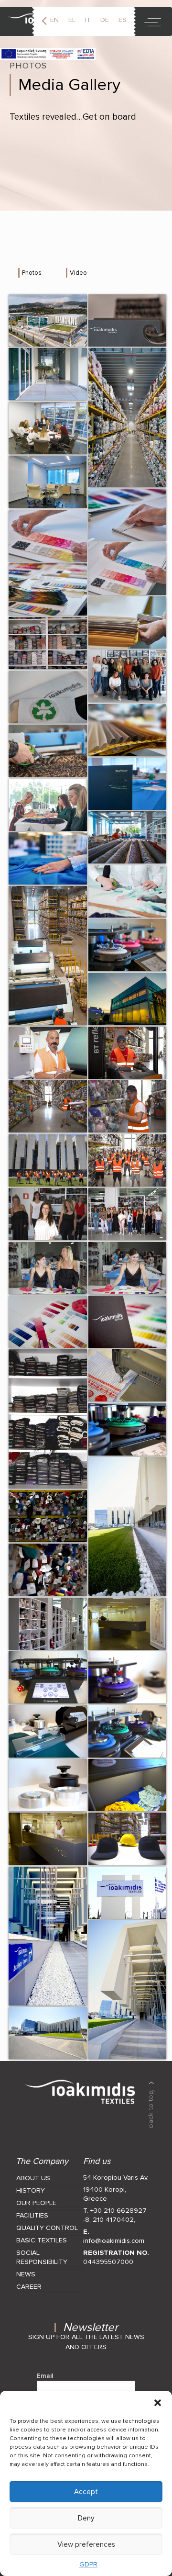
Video (78, 273)
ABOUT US (33, 2178)
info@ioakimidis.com (114, 2241)
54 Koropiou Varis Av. (116, 2178)
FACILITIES (32, 2215)
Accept (86, 2492)
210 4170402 (113, 2220)
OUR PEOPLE (36, 2203)
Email (45, 2376)
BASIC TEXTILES (42, 2240)
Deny (86, 2518)
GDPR (88, 2564)
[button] (158, 2403)
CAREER (29, 2287)
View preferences (86, 2544)
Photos (32, 273)
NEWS (26, 2274)
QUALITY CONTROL (47, 2228)
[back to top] (151, 2105)
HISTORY (31, 2190)
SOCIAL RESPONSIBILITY (42, 2257)
